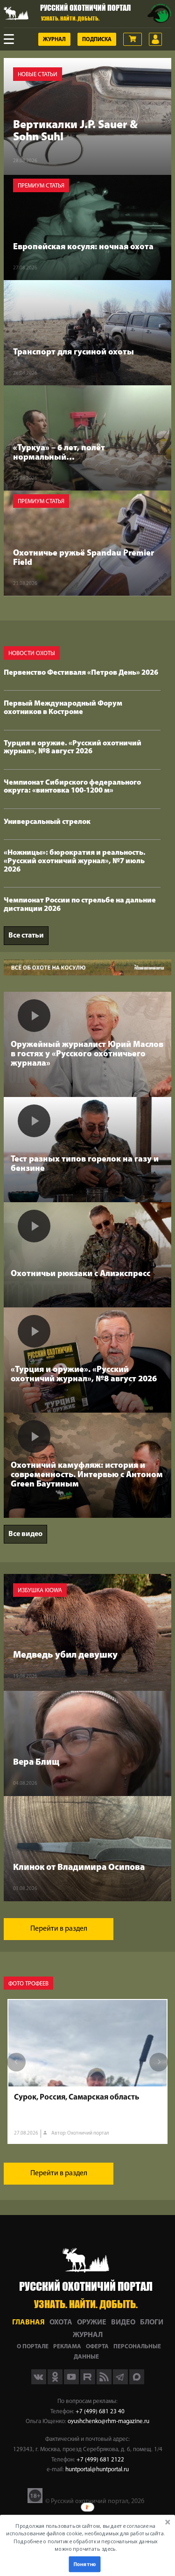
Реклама (67, 2347)
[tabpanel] (87, 2071)
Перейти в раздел (59, 1929)
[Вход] (155, 39)
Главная (28, 2323)
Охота (61, 2323)
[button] (86, 2537)
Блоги (152, 2323)
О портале (33, 2347)
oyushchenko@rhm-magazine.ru (108, 2421)
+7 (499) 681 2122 (100, 2460)
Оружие (92, 2323)
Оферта (97, 2347)
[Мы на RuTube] (88, 2382)
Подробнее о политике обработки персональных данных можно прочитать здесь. (86, 2545)
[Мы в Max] (137, 2382)
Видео (123, 2323)
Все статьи (26, 936)
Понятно (84, 2564)
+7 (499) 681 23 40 (100, 2412)
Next (159, 2062)
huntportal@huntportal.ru (97, 2470)
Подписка (97, 40)
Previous (16, 2062)
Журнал (54, 40)
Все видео (25, 1534)
